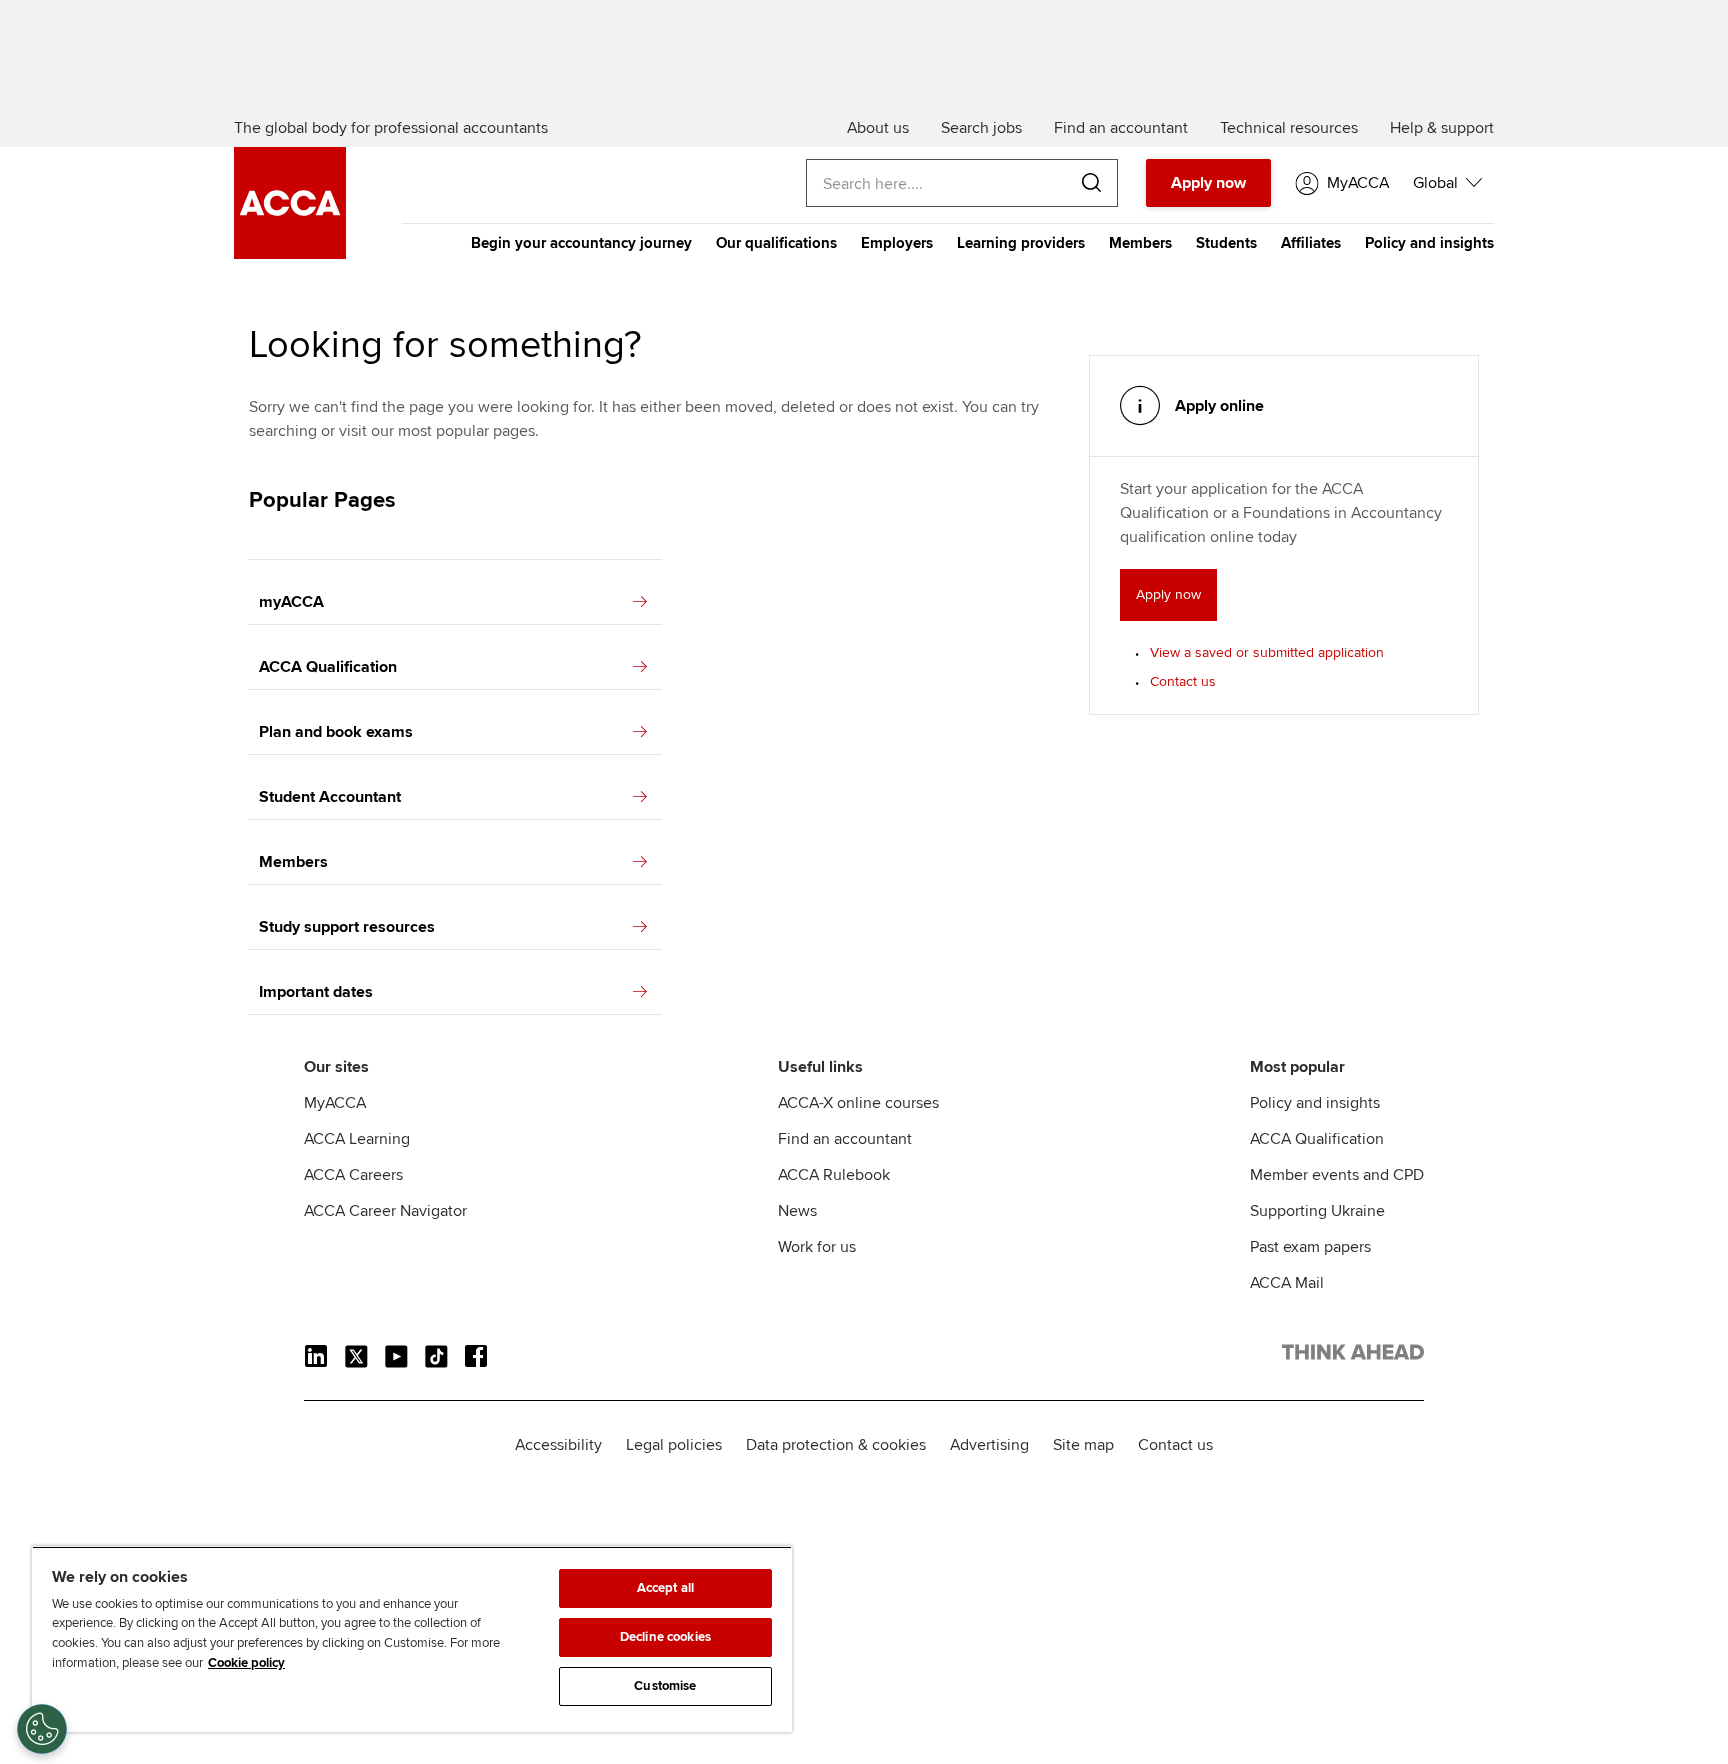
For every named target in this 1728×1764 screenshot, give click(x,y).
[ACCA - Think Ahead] (290, 254)
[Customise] (42, 1729)
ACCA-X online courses (858, 1103)
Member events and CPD (1337, 1175)
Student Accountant (330, 797)
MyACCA (335, 1103)
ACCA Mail (1287, 1283)
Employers (897, 243)
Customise (665, 1686)
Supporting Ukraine (1317, 1211)
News (797, 1211)
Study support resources (347, 927)
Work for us (817, 1247)
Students (1226, 243)
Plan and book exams (336, 732)
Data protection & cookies (836, 1445)
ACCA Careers (353, 1175)
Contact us (1183, 681)
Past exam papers (1310, 1247)
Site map (1083, 1445)
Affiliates (1311, 243)
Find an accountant (845, 1139)
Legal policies (674, 1445)
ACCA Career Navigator (385, 1211)
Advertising (989, 1445)
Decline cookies (665, 1637)
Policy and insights (1429, 243)
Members (1140, 243)
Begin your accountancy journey (581, 243)
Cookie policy (246, 1663)
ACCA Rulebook (834, 1175)
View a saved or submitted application (1267, 652)
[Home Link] (1353, 1356)
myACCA (291, 602)
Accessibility (558, 1445)
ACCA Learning (357, 1139)
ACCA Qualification (328, 667)
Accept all (665, 1588)
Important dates (316, 992)
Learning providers (1021, 243)
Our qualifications (776, 243)
